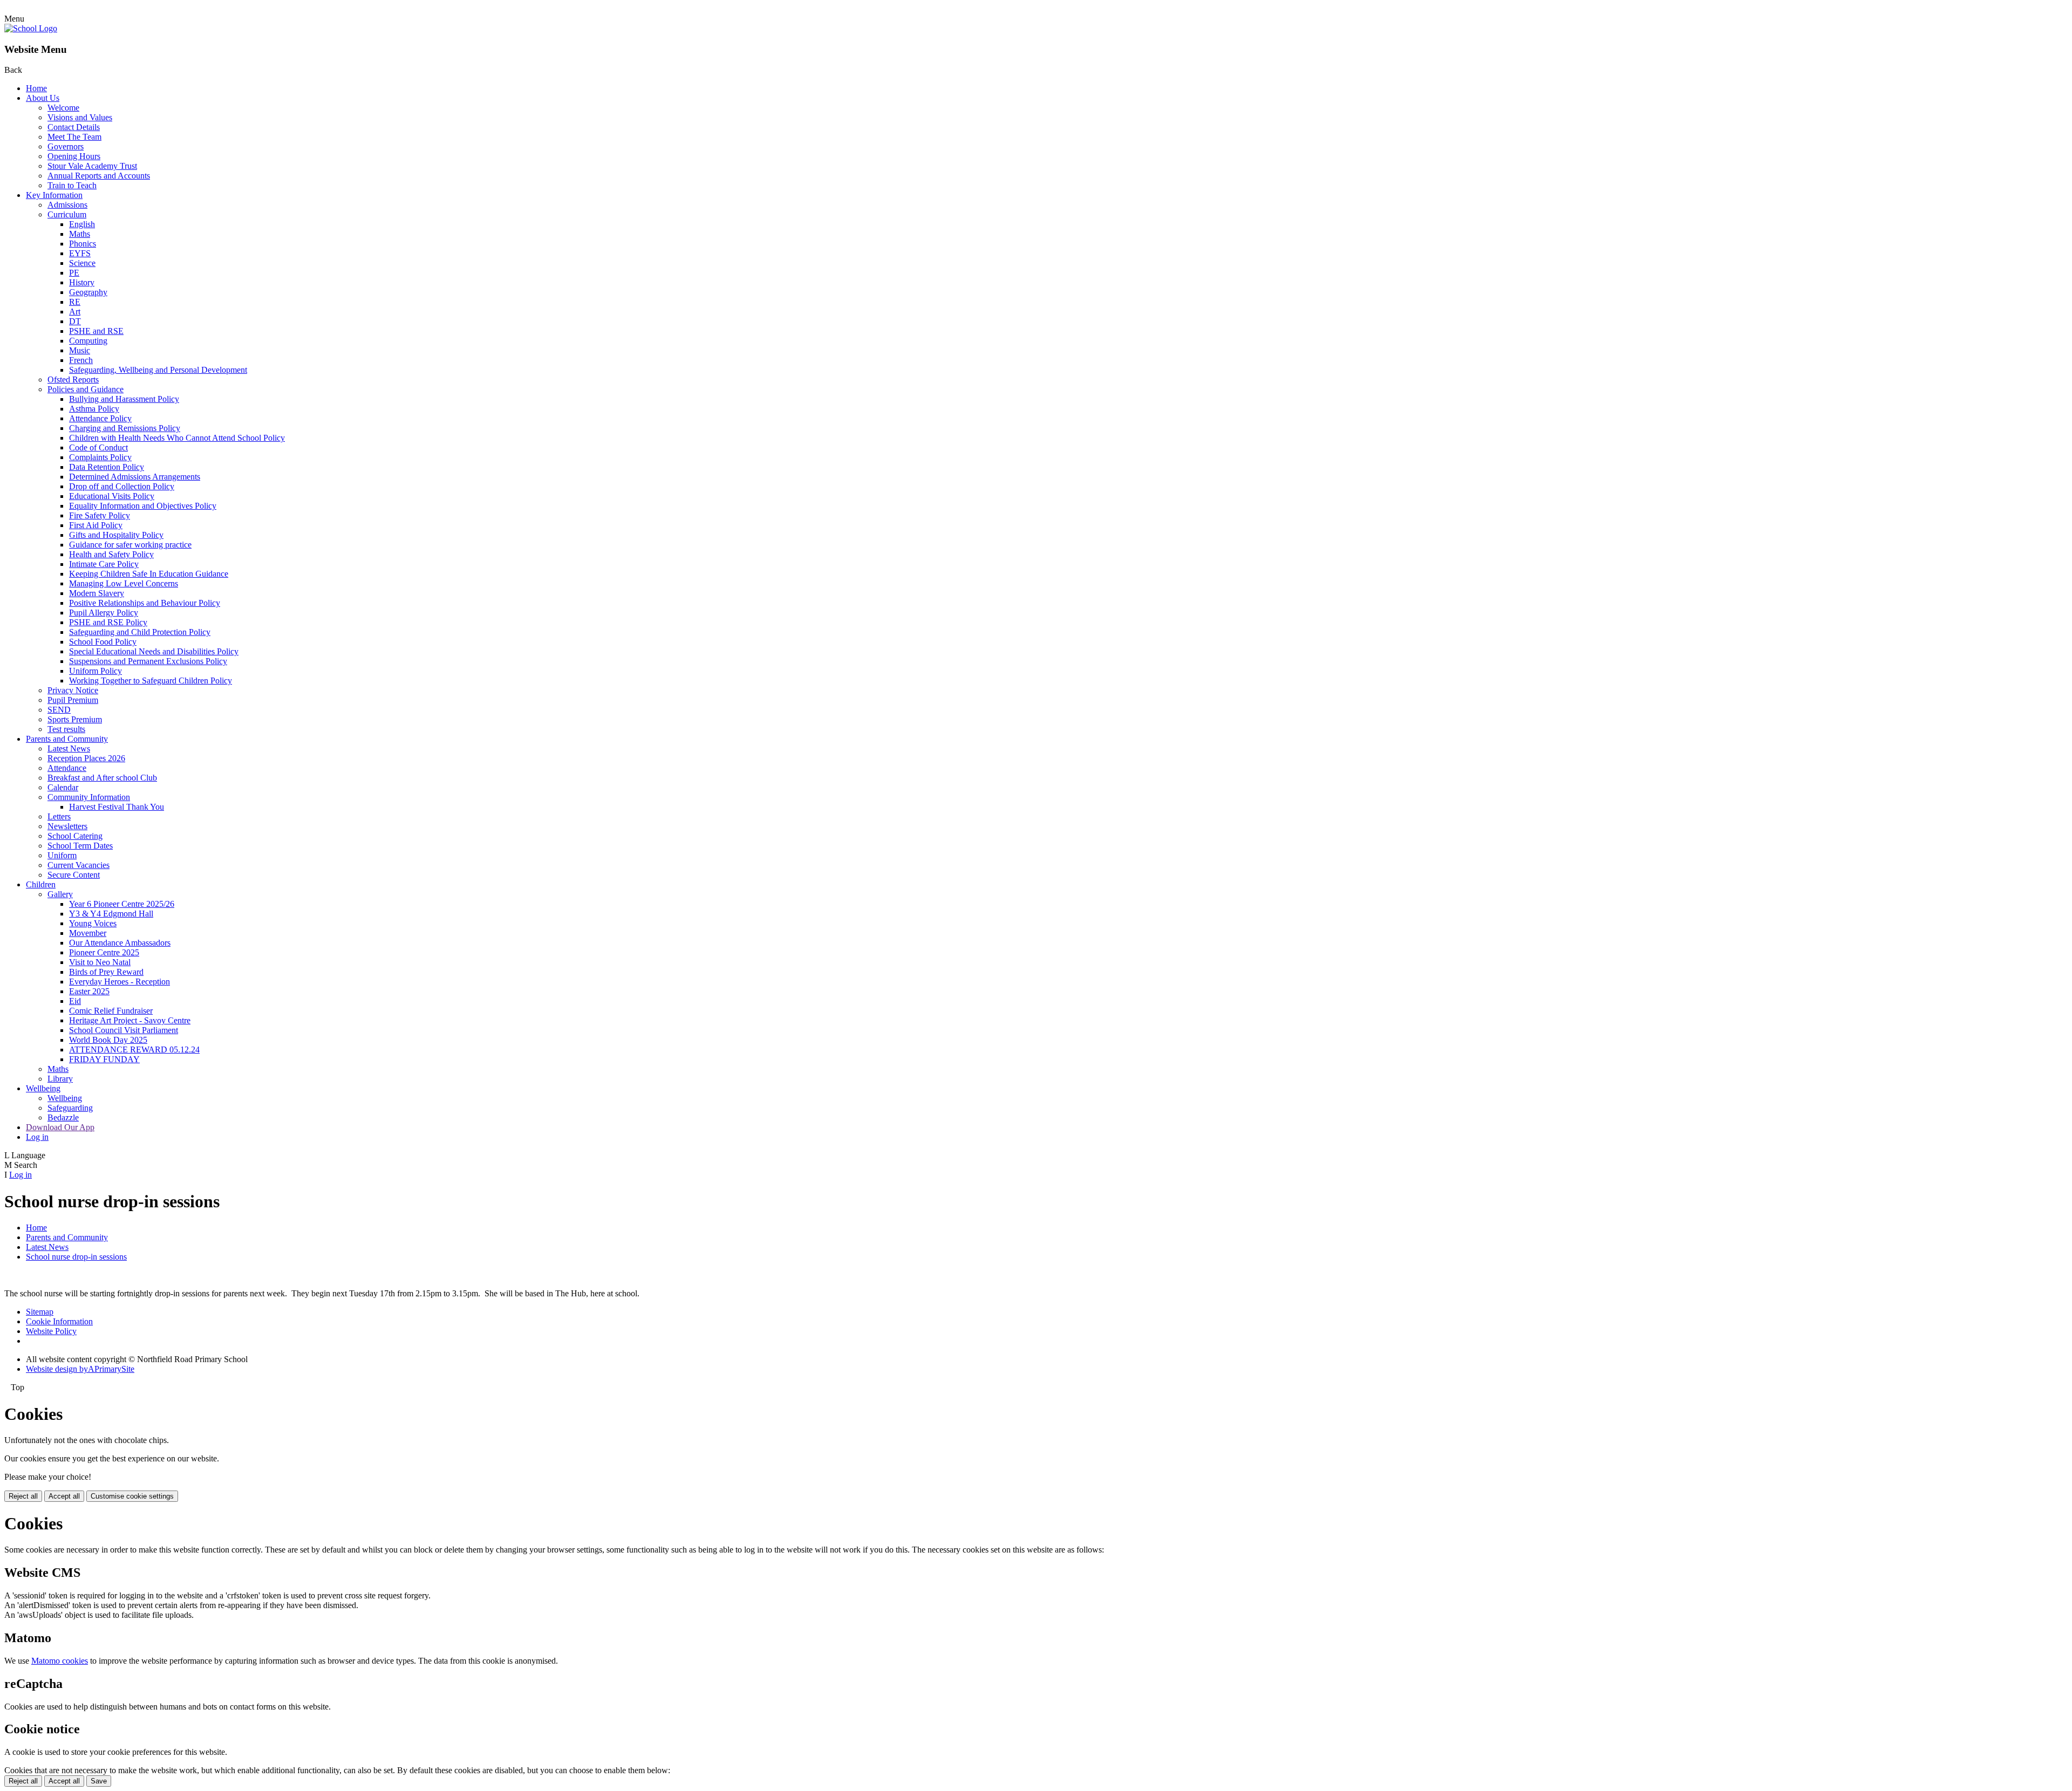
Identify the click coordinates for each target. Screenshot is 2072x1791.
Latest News (69, 748)
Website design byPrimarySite (80, 1369)
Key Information (54, 195)
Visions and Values (80, 117)
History (82, 282)
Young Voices (93, 923)
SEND (59, 710)
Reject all (23, 1496)
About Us (43, 98)
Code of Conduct (98, 447)
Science (82, 263)
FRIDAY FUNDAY (104, 1059)
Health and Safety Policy (111, 554)
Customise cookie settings (132, 1496)
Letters (59, 816)
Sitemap (40, 1312)
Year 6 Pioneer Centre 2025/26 (122, 904)
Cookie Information (59, 1321)
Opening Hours (74, 156)
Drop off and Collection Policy (122, 486)
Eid (75, 1001)
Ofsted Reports (73, 380)
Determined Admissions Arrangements (135, 477)
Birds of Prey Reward (106, 972)
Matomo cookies (60, 1661)
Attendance (67, 768)
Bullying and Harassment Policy (124, 399)
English (82, 224)
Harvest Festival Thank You (117, 807)
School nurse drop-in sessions (76, 1257)
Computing (88, 341)
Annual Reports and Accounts (99, 176)
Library (60, 1079)
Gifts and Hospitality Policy (116, 535)
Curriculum (67, 214)
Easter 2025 (89, 991)
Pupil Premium (73, 700)
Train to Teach (72, 185)
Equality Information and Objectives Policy (143, 506)
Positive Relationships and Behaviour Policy (145, 603)
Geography (88, 292)
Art (75, 312)
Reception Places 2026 (86, 758)
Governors (66, 146)
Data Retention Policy (107, 467)
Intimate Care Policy (104, 564)
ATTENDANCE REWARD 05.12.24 (134, 1050)
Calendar (63, 787)
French (81, 360)
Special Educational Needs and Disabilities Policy (154, 651)
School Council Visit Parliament (124, 1030)
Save (99, 1781)
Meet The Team (74, 137)
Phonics (83, 244)
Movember (88, 933)
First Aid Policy (96, 525)
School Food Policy (103, 642)
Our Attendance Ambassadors (120, 943)
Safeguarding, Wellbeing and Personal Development (158, 370)
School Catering (75, 836)
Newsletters (67, 826)
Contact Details (74, 127)
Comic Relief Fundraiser (111, 1011)
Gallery (60, 894)
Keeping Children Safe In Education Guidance (149, 574)
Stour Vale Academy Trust (92, 166)
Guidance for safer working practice (130, 545)
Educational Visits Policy (112, 496)
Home (36, 88)
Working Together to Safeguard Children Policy (151, 681)
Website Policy (51, 1331)
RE (75, 302)
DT (75, 321)
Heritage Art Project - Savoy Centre (130, 1020)
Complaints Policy (100, 457)
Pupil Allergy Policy (104, 613)
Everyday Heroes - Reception (120, 982)
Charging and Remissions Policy (125, 428)
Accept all (64, 1496)
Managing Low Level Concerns (124, 583)
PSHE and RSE (96, 331)
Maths (80, 234)
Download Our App (60, 1127)
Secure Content (74, 875)
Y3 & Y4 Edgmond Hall (111, 914)
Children (41, 884)
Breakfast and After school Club (102, 778)
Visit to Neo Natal (100, 962)
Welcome (63, 108)
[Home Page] (31, 28)
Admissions (67, 205)
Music (80, 350)
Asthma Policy (94, 409)
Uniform (62, 855)
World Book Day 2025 (108, 1040)
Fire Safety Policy (100, 515)
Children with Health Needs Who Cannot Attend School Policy (177, 438)
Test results (66, 729)
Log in (37, 1137)
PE (74, 273)
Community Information (89, 797)
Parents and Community (67, 739)
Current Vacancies (79, 865)
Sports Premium (75, 719)
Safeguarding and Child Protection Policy (140, 632)
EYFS (80, 253)
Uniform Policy (96, 671)
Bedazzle (63, 1117)
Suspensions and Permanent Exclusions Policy (148, 661)
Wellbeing (43, 1088)
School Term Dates (80, 846)
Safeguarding (70, 1108)
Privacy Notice (73, 690)
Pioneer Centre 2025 (104, 952)
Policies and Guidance (86, 389)
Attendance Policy (100, 418)
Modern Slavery (97, 593)
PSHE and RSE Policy (108, 622)
